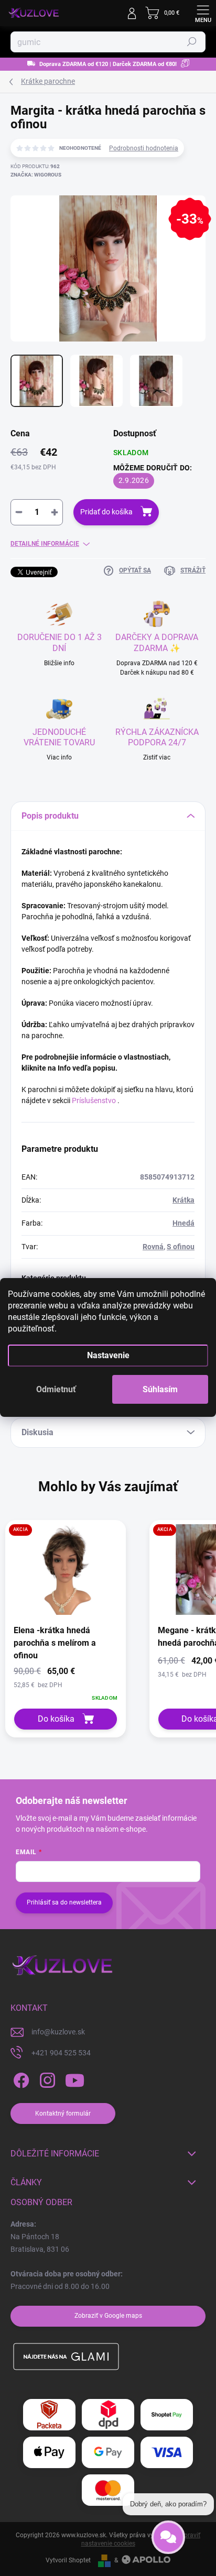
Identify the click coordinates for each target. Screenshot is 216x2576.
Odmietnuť (56, 1389)
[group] (72, 1629)
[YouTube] (75, 2080)
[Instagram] (46, 2080)
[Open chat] (168, 2540)
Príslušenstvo (94, 1100)
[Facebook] (20, 2080)
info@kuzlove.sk (58, 2032)
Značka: (36, 175)
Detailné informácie (45, 544)
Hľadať (192, 42)
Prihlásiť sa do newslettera (64, 1902)
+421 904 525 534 (61, 2053)
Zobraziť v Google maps (108, 2316)
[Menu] (203, 13)
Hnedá (183, 1223)
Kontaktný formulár (63, 2113)
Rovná (153, 1247)
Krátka (183, 1200)
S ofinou (181, 1247)
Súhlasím (160, 1389)
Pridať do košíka (106, 512)
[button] (66, 1684)
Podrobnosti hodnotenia (144, 148)
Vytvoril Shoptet (68, 2560)
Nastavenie (108, 1355)
